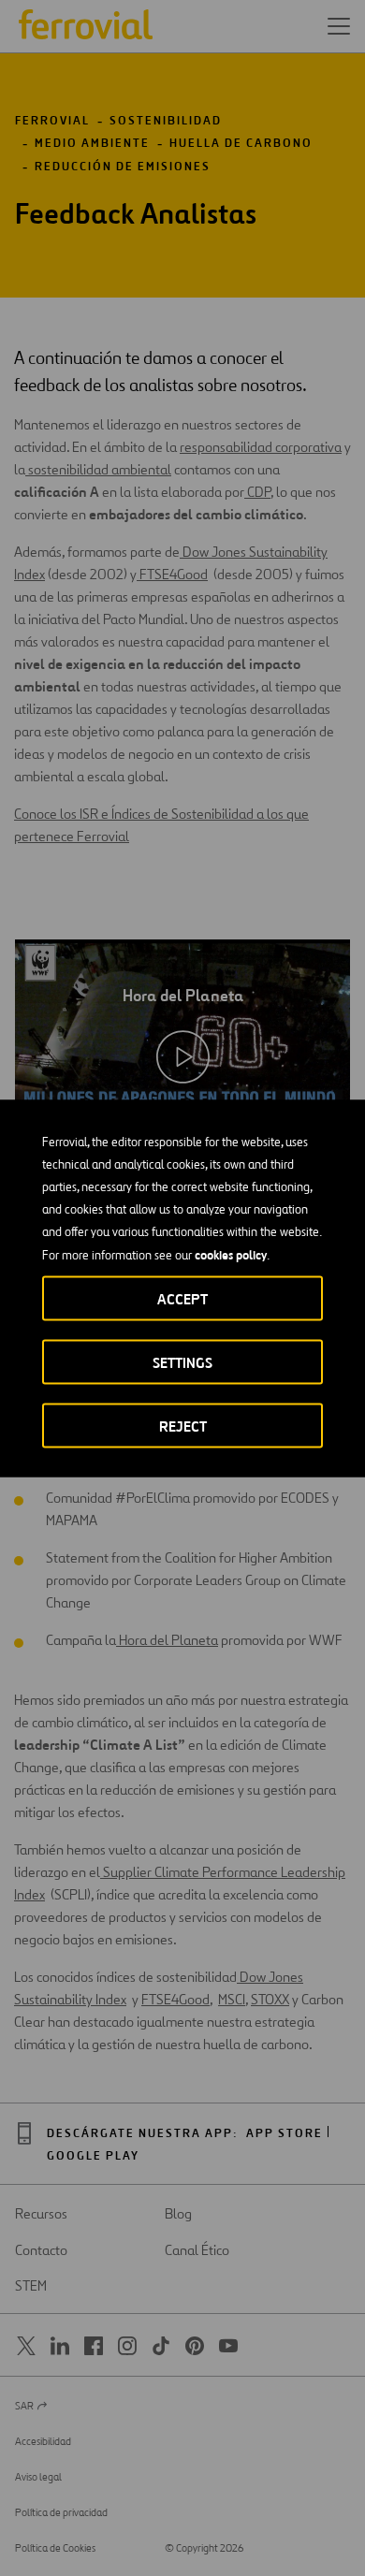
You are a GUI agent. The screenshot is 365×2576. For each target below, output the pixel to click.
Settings (182, 1362)
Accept (182, 1298)
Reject (183, 1426)
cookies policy (231, 1254)
